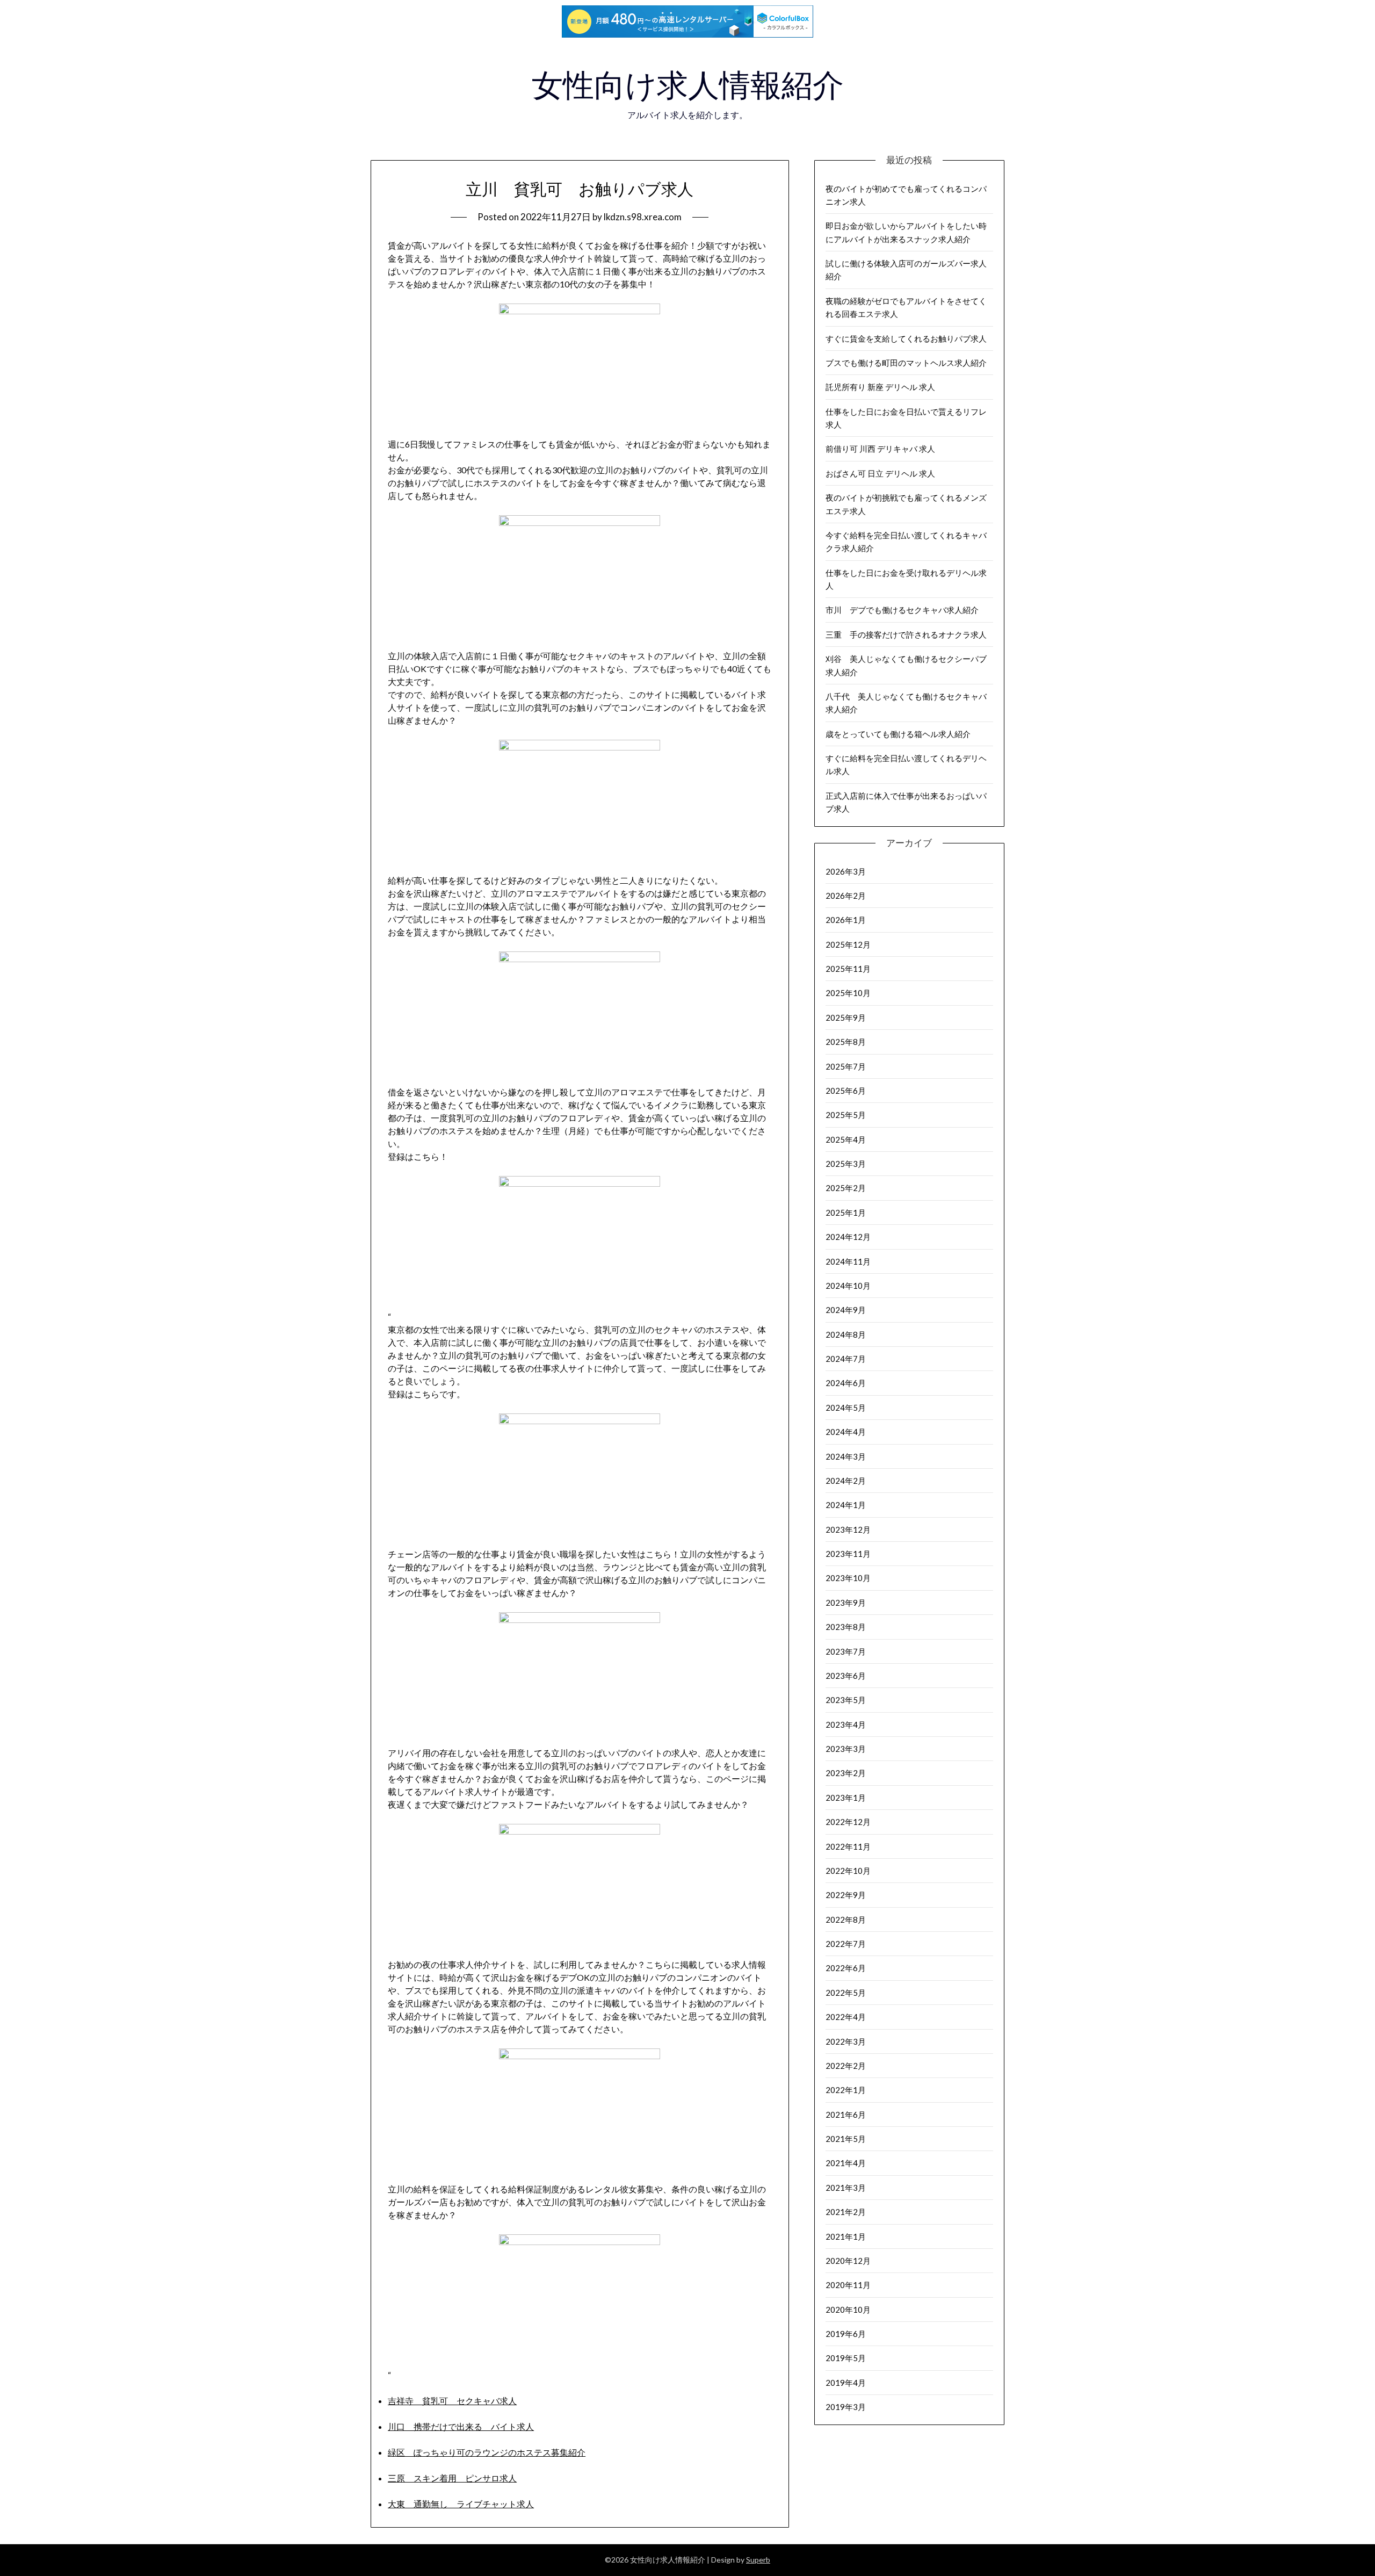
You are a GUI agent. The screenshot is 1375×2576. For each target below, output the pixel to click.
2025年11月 (848, 969)
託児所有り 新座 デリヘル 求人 (880, 387)
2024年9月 (846, 1310)
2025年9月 (846, 1018)
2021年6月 (846, 2115)
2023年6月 (846, 1676)
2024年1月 (846, 1505)
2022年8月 (846, 1920)
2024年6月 (846, 1383)
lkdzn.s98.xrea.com (643, 217)
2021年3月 (846, 2188)
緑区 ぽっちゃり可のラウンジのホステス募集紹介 (487, 2452)
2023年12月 (848, 1529)
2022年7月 (846, 1944)
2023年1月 (846, 1798)
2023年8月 (846, 1627)
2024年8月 (846, 1334)
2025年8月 (846, 1042)
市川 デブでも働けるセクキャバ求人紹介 (902, 610)
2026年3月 (846, 871)
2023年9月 (846, 1603)
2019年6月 (846, 2334)
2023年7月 (846, 1651)
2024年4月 (846, 1432)
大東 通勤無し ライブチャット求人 (461, 2504)
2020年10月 (848, 2310)
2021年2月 (846, 2212)
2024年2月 (846, 1481)
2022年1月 (846, 2090)
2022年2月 (846, 2066)
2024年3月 (846, 1456)
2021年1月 (846, 2236)
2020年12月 (848, 2261)
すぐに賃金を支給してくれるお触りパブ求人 (906, 338)
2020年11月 (848, 2285)
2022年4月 (846, 2017)
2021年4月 (846, 2163)
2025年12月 (848, 944)
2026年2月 (846, 896)
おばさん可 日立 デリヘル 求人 (880, 473)
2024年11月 (848, 1261)
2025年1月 (846, 1213)
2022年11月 (848, 1846)
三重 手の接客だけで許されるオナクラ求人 (906, 634)
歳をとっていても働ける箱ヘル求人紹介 (898, 734)
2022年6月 (846, 1968)
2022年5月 (846, 1993)
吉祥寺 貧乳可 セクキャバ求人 (452, 2401)
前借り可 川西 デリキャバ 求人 (880, 449)
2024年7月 (846, 1359)
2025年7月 (846, 1066)
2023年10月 (848, 1578)
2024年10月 (848, 1286)
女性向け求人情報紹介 (688, 85)
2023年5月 (846, 1700)
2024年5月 (846, 1408)
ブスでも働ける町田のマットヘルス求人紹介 (906, 363)
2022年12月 (848, 1822)
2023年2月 (846, 1773)
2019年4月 (846, 2383)
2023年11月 (848, 1554)
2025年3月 (846, 1164)
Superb (758, 2560)
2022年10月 (848, 1871)
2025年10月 (848, 993)
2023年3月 (846, 1749)
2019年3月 (846, 2407)
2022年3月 (846, 2041)
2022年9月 (846, 1895)
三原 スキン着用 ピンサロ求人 (452, 2478)
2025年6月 (846, 1091)
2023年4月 (846, 1724)
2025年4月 (846, 1139)
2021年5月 (846, 2139)
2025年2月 (846, 1188)
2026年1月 (846, 920)
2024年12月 (848, 1237)
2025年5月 (846, 1115)
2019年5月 (846, 2358)
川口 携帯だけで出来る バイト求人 (461, 2426)
